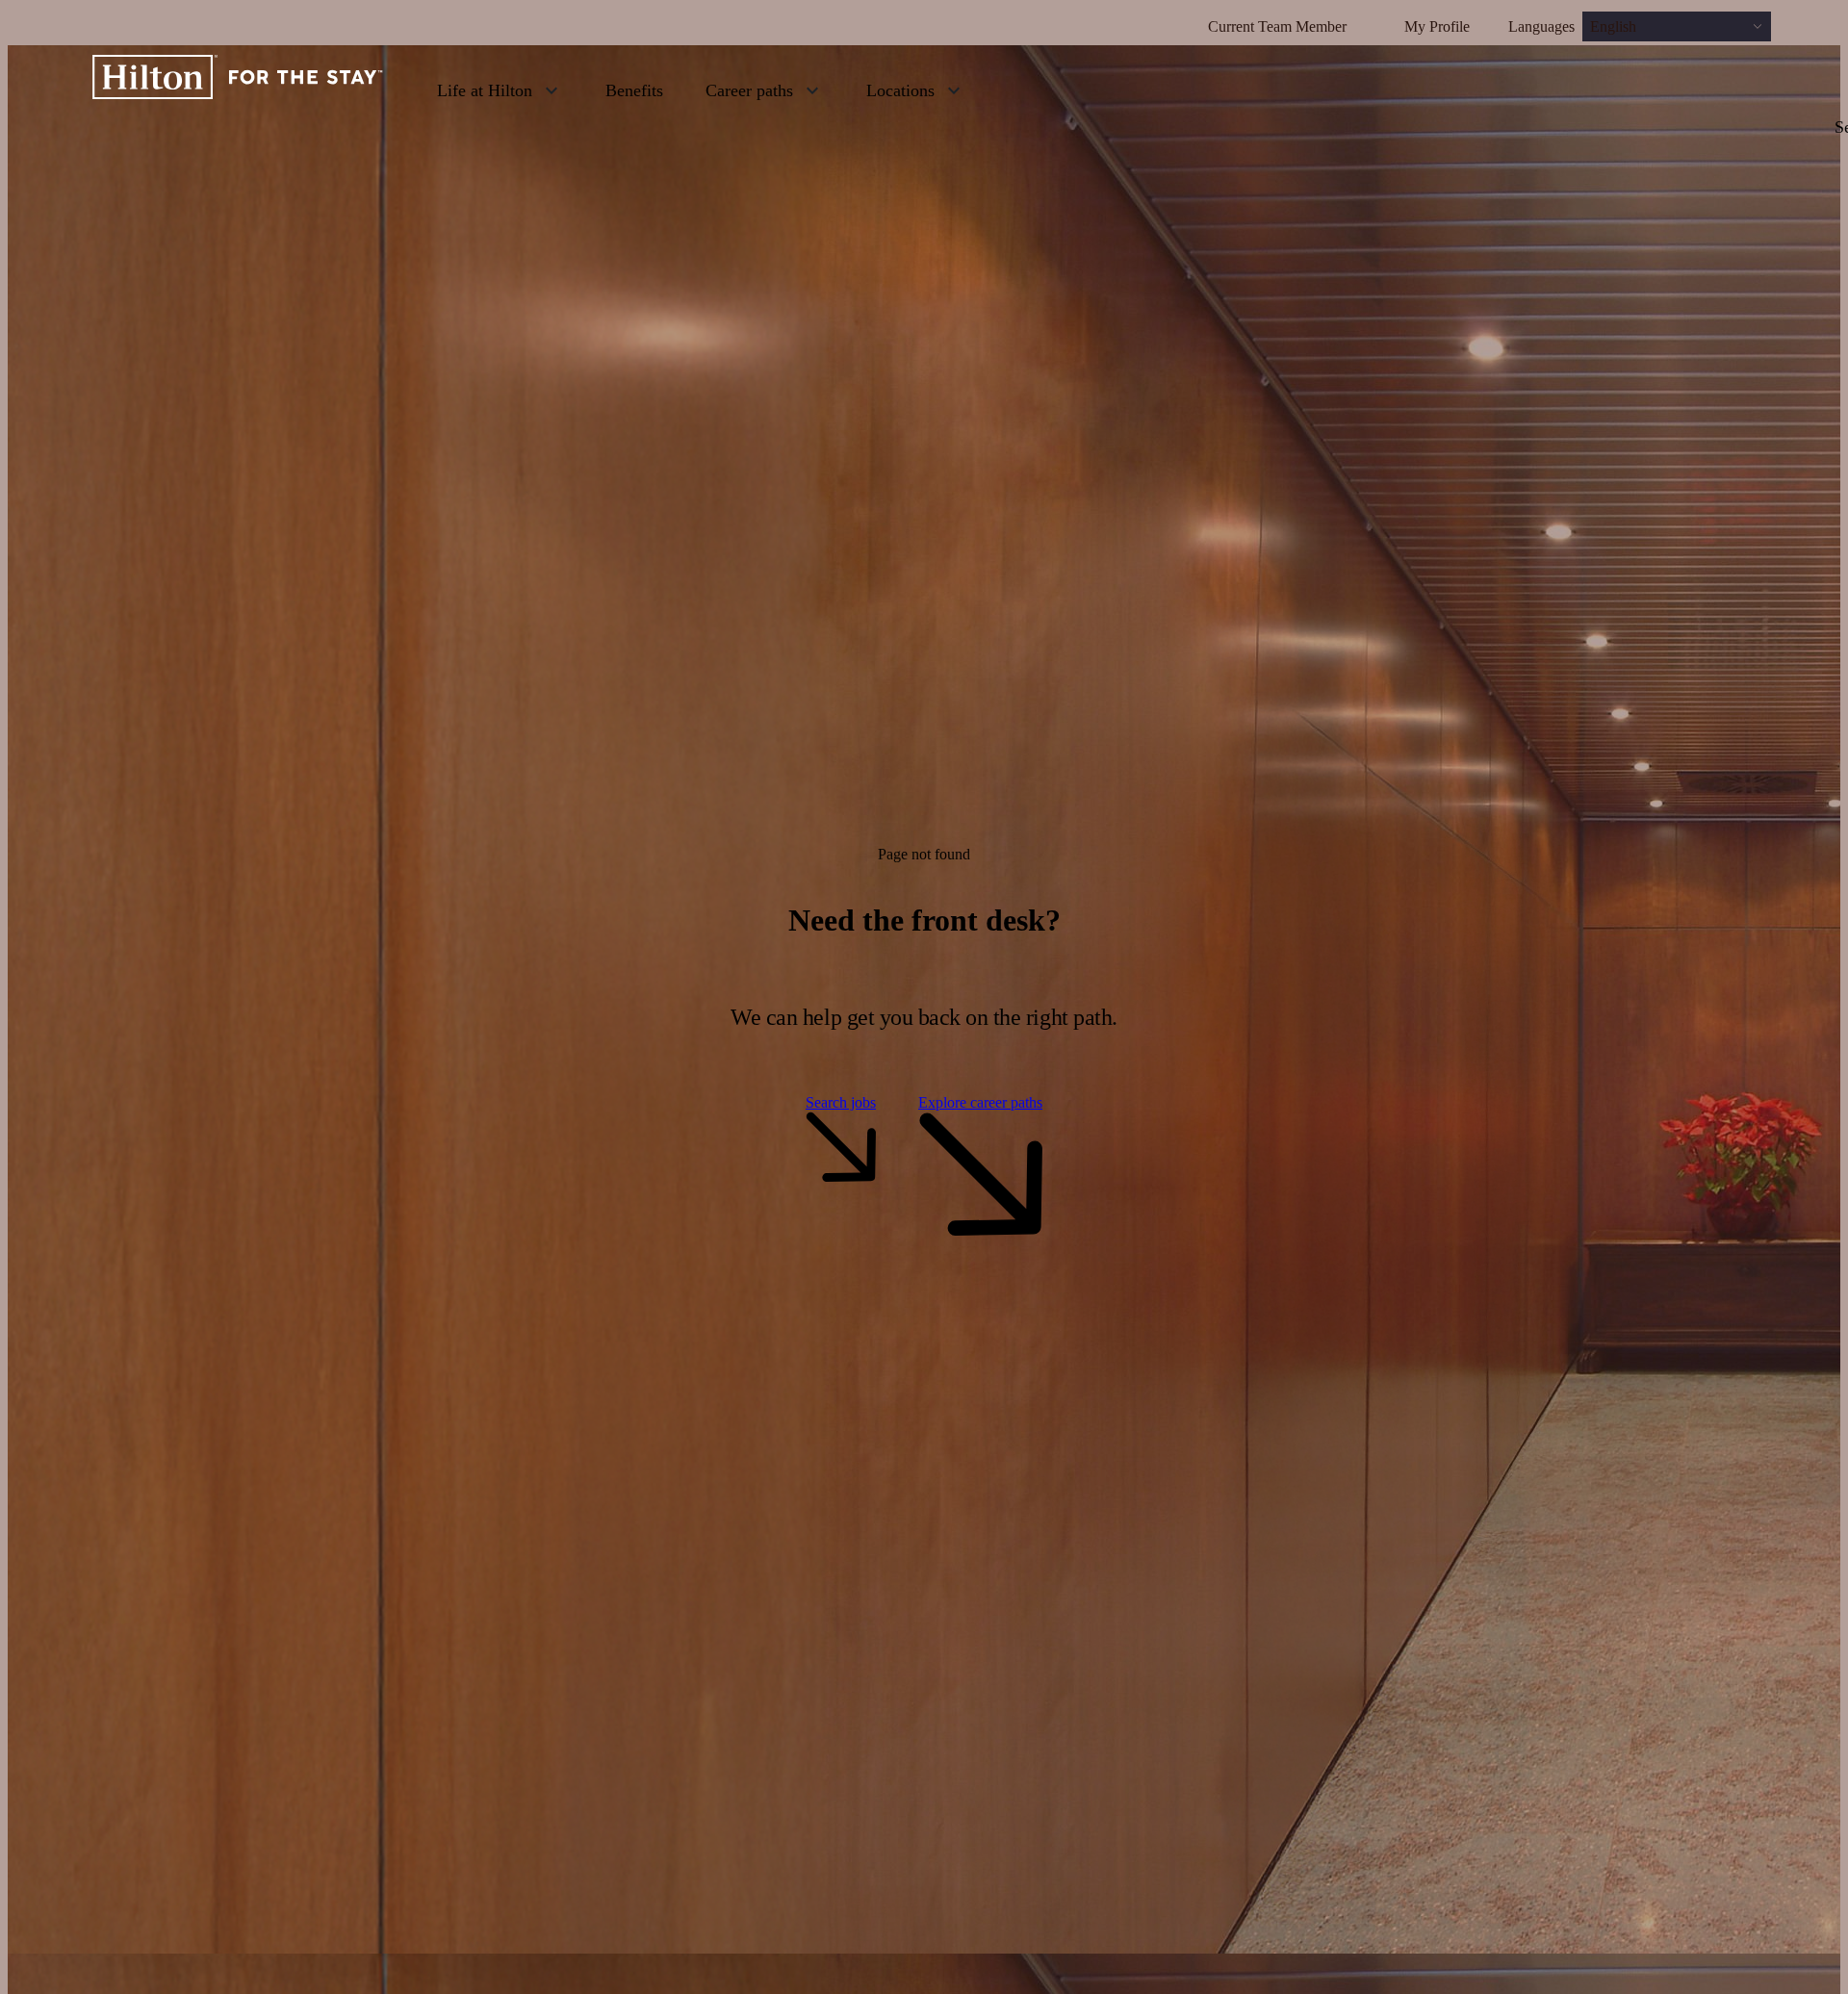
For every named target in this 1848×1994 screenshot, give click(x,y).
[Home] (238, 89)
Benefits (634, 90)
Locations (900, 90)
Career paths (749, 90)
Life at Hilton (485, 90)
